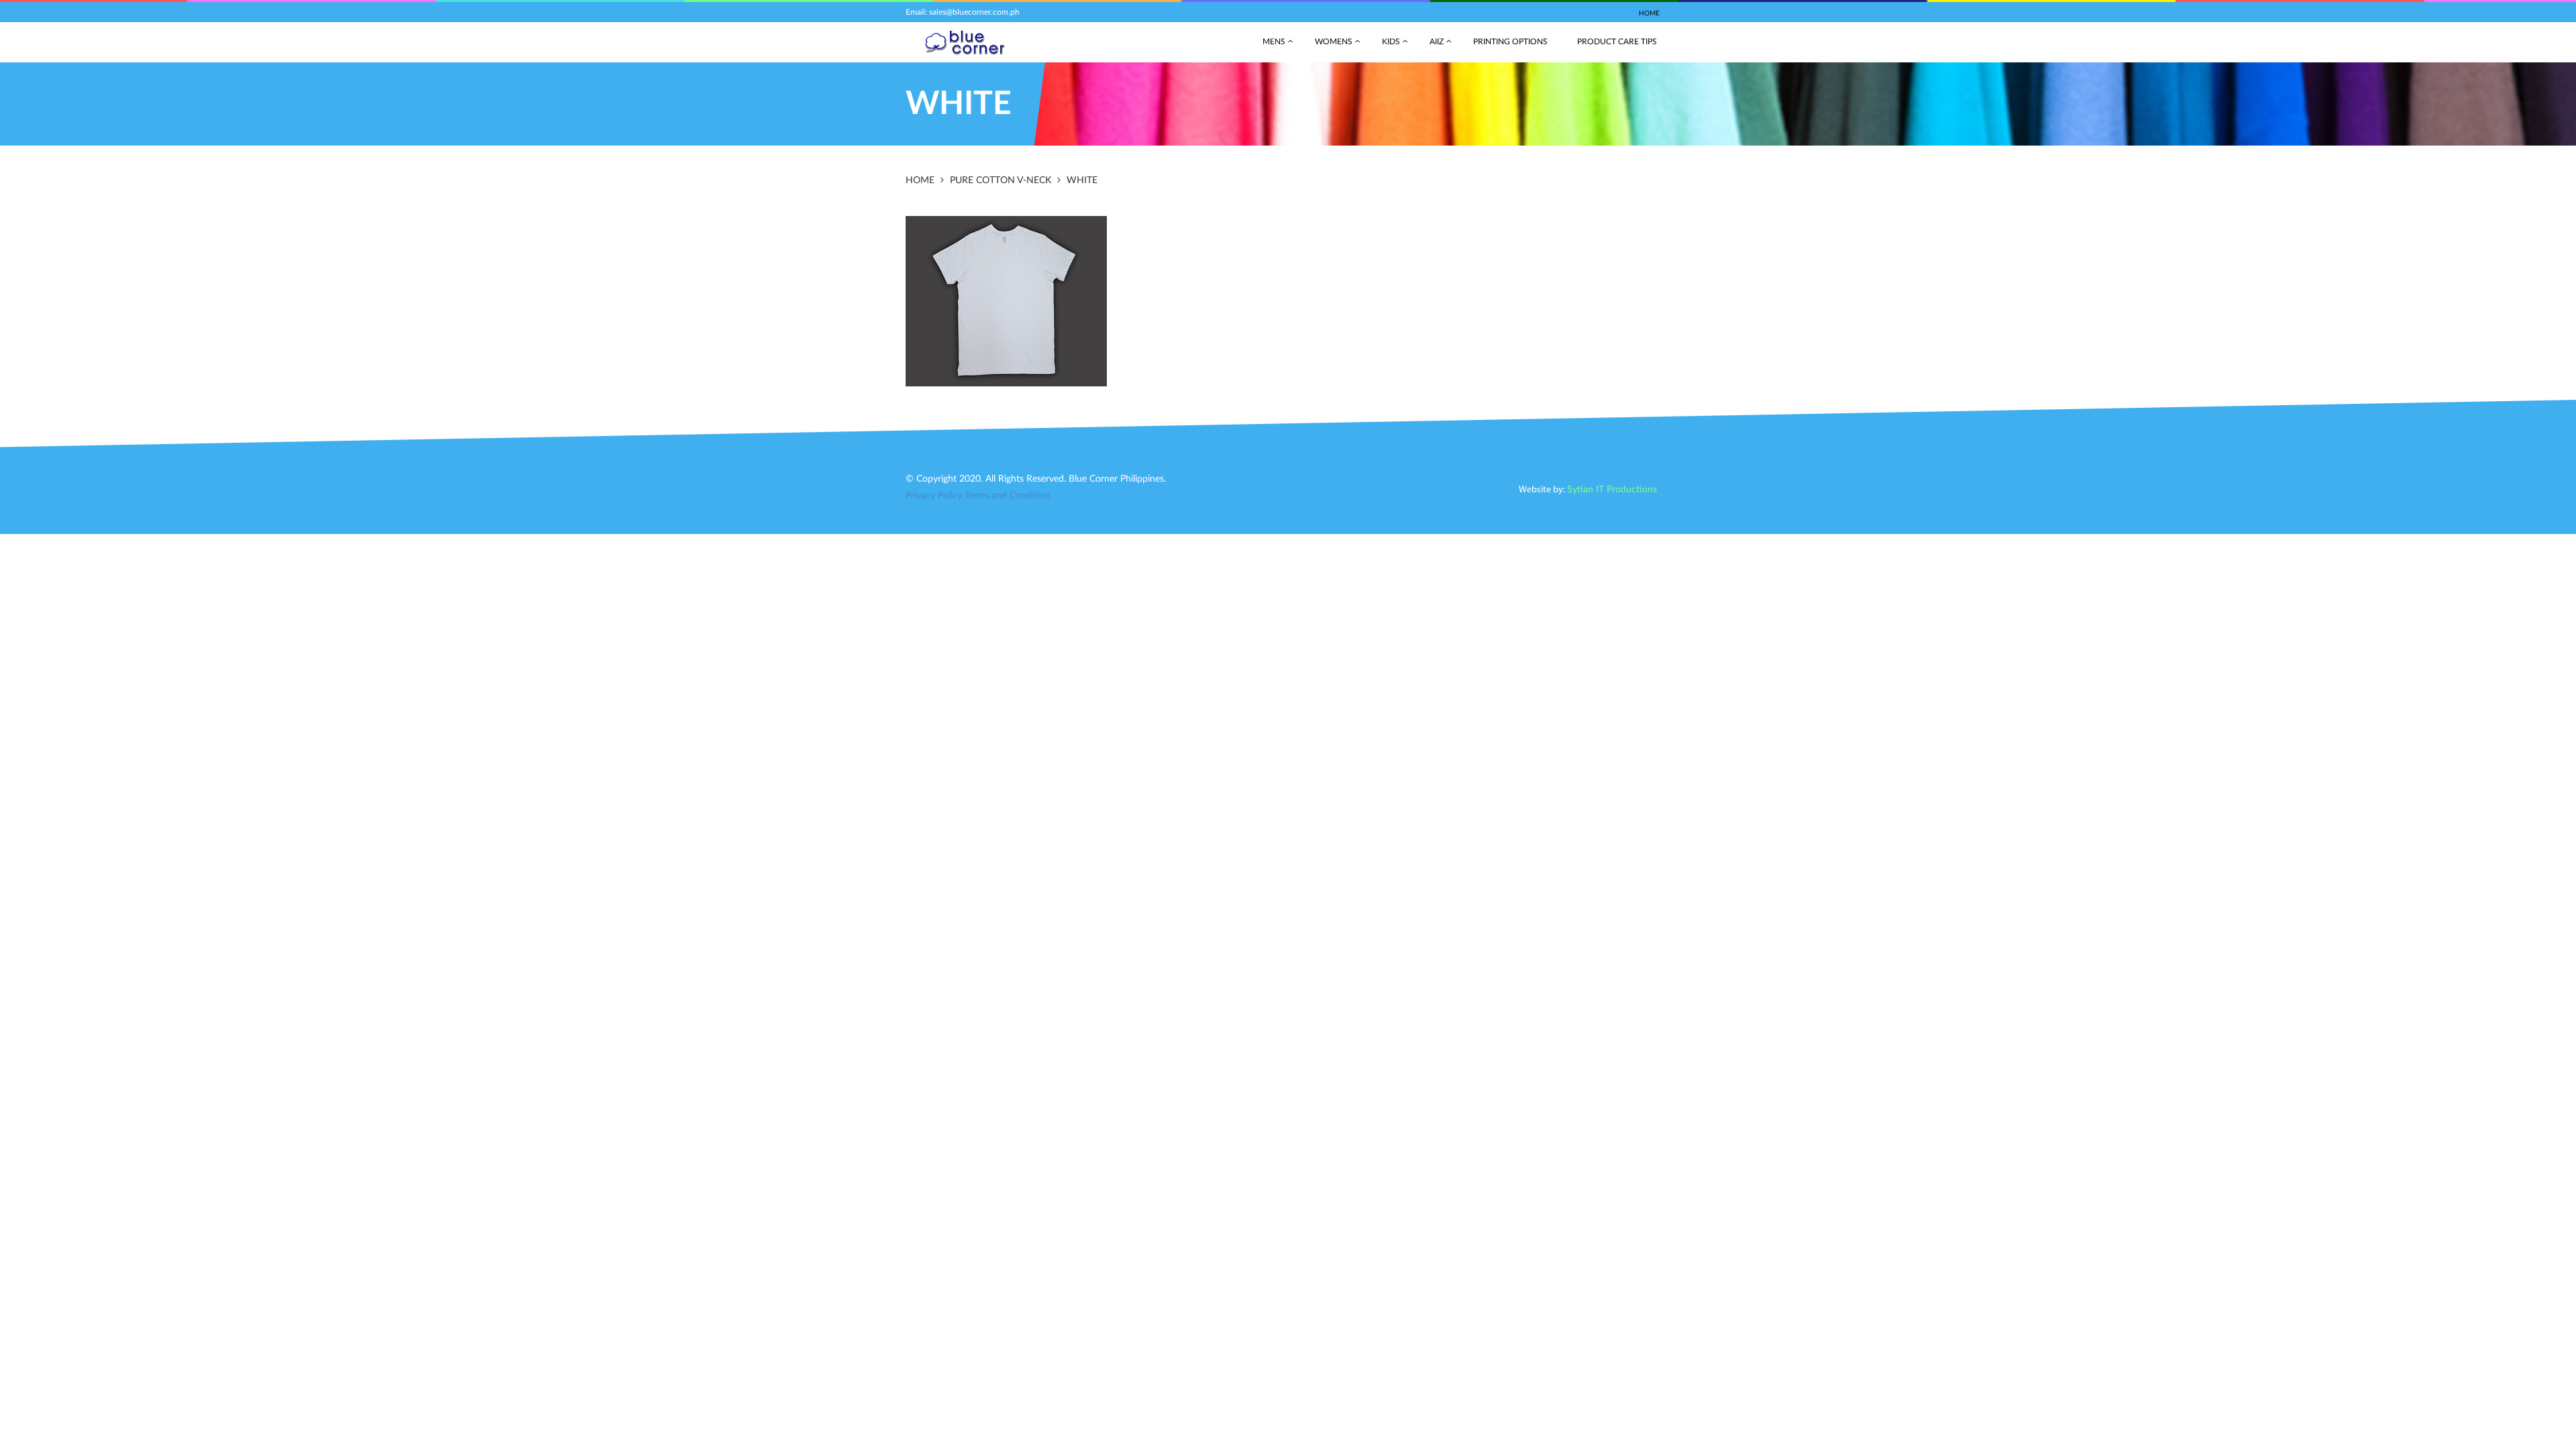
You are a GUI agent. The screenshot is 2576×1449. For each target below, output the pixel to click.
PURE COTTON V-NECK (1001, 180)
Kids (1391, 42)
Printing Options (1510, 42)
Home (1649, 13)
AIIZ (1437, 42)
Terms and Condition (1008, 496)
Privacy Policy (934, 496)
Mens (1274, 42)
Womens (1334, 42)
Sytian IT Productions (1612, 490)
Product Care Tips (1617, 42)
